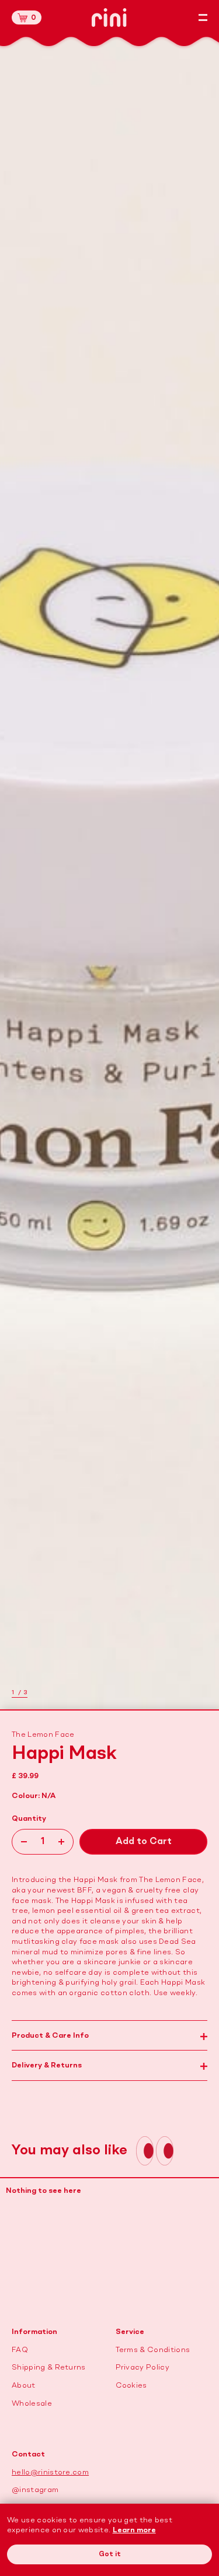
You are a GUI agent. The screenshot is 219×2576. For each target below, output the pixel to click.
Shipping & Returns (49, 2368)
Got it (110, 2554)
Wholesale (32, 2404)
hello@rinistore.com (50, 2472)
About (24, 2386)
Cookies (131, 2386)
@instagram (35, 2490)
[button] (27, 17)
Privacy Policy (142, 2368)
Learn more (134, 2530)
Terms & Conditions (153, 2350)
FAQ (20, 2350)
